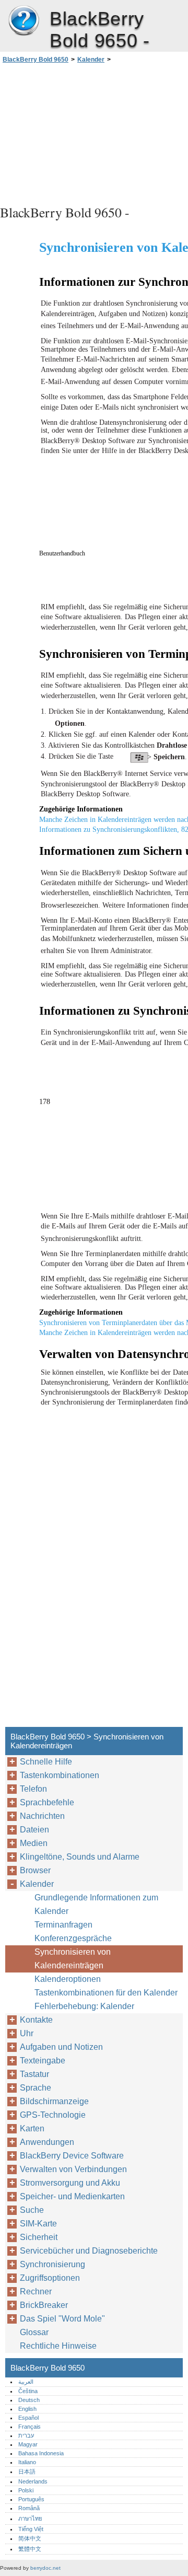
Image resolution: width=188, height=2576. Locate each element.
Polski (26, 2490)
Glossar (34, 2332)
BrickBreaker (44, 2305)
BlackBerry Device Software (72, 2156)
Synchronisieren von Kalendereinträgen (73, 1959)
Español (28, 2418)
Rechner (36, 2291)
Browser (35, 1870)
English (27, 2409)
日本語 (27, 2471)
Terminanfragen (63, 1925)
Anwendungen (47, 2142)
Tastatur (34, 2074)
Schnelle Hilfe (46, 1762)
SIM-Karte (38, 2224)
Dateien (34, 1830)
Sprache (36, 2088)
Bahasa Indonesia (41, 2453)
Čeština (28, 2391)
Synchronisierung (52, 2264)
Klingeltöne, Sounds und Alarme (80, 1857)
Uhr (27, 2033)
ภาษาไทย (30, 2519)
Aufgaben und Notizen (61, 2047)
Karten (32, 2128)
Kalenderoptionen (68, 1979)
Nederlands (33, 2481)
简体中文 (30, 2538)
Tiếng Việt (31, 2529)
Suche (32, 2210)
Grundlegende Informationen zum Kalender (96, 1904)
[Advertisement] (94, 133)
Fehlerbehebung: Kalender (84, 2006)
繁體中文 (30, 2549)
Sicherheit (39, 2237)
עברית (26, 2435)
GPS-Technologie (53, 2115)
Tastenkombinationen (60, 1775)
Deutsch (29, 2400)
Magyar (28, 2444)
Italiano (27, 2462)
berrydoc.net (45, 2568)
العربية (26, 2382)
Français (30, 2427)
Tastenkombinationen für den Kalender (106, 1993)
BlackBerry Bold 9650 (23, 21)
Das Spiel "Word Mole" (62, 2319)
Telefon (33, 1789)
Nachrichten (42, 1816)
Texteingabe (43, 2061)
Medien (34, 1843)
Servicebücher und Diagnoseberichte (89, 2251)
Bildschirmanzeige (54, 2101)
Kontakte (36, 2020)
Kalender (91, 60)
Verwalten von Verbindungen (73, 2169)
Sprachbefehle (47, 1802)
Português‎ (31, 2499)
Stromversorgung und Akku (70, 2183)
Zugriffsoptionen (50, 2278)
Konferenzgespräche (73, 1938)
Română (29, 2508)
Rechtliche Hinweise (58, 2346)
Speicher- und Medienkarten (72, 2196)
